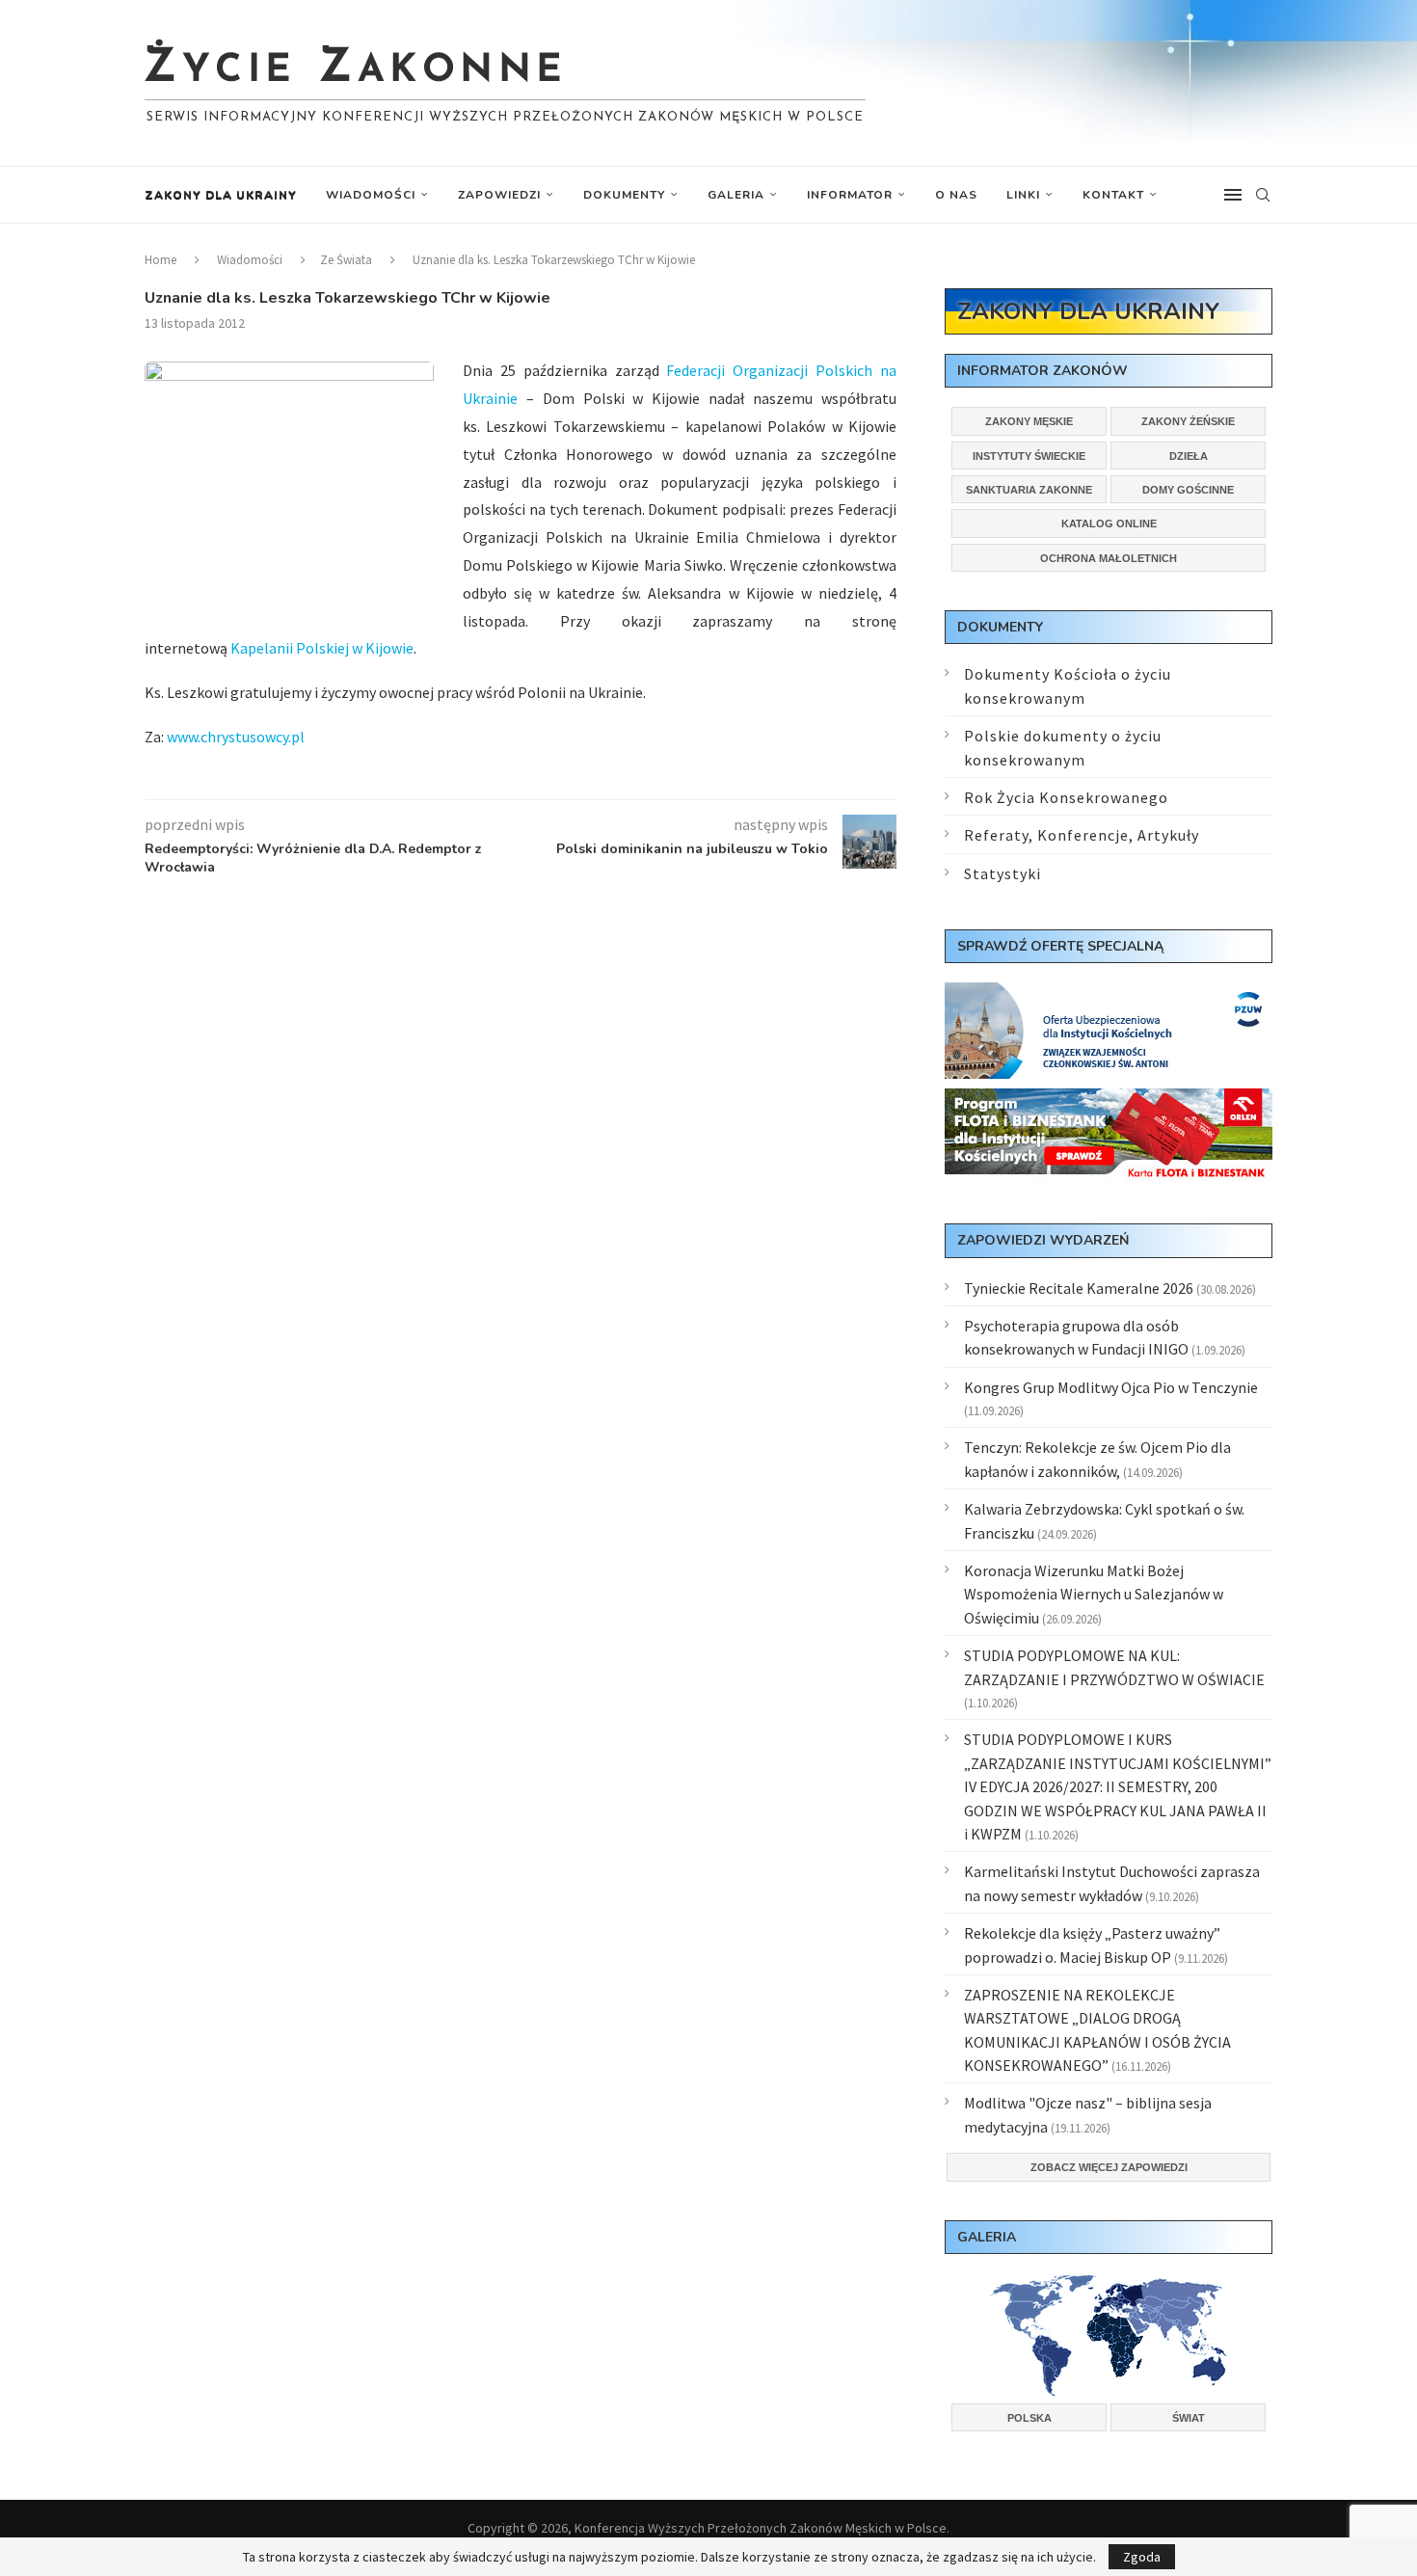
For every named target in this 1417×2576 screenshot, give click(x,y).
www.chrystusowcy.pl (236, 737)
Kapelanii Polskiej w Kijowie (322, 648)
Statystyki (1003, 873)
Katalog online (1109, 523)
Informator (850, 195)
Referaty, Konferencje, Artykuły (1082, 835)
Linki (1023, 195)
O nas (956, 195)
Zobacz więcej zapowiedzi (1109, 2167)
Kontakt (1113, 195)
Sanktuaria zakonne (1029, 490)
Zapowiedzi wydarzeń (1043, 1240)
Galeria (736, 195)
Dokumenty (624, 195)
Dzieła (1189, 456)
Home (160, 260)
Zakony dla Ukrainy (221, 195)
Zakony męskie (1029, 421)
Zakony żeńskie (1188, 421)
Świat (1189, 2418)
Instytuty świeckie (1029, 456)
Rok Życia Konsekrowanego (1066, 797)
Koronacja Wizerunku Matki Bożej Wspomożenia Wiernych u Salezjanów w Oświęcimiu (1094, 1594)
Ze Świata (346, 260)
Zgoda (1142, 2557)
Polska (1029, 2418)
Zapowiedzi (499, 195)
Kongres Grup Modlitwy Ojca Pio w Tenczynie (1111, 1387)
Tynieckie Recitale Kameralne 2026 (1079, 1288)
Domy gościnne (1188, 490)
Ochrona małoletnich (1109, 558)
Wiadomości (371, 195)
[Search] (1263, 195)
